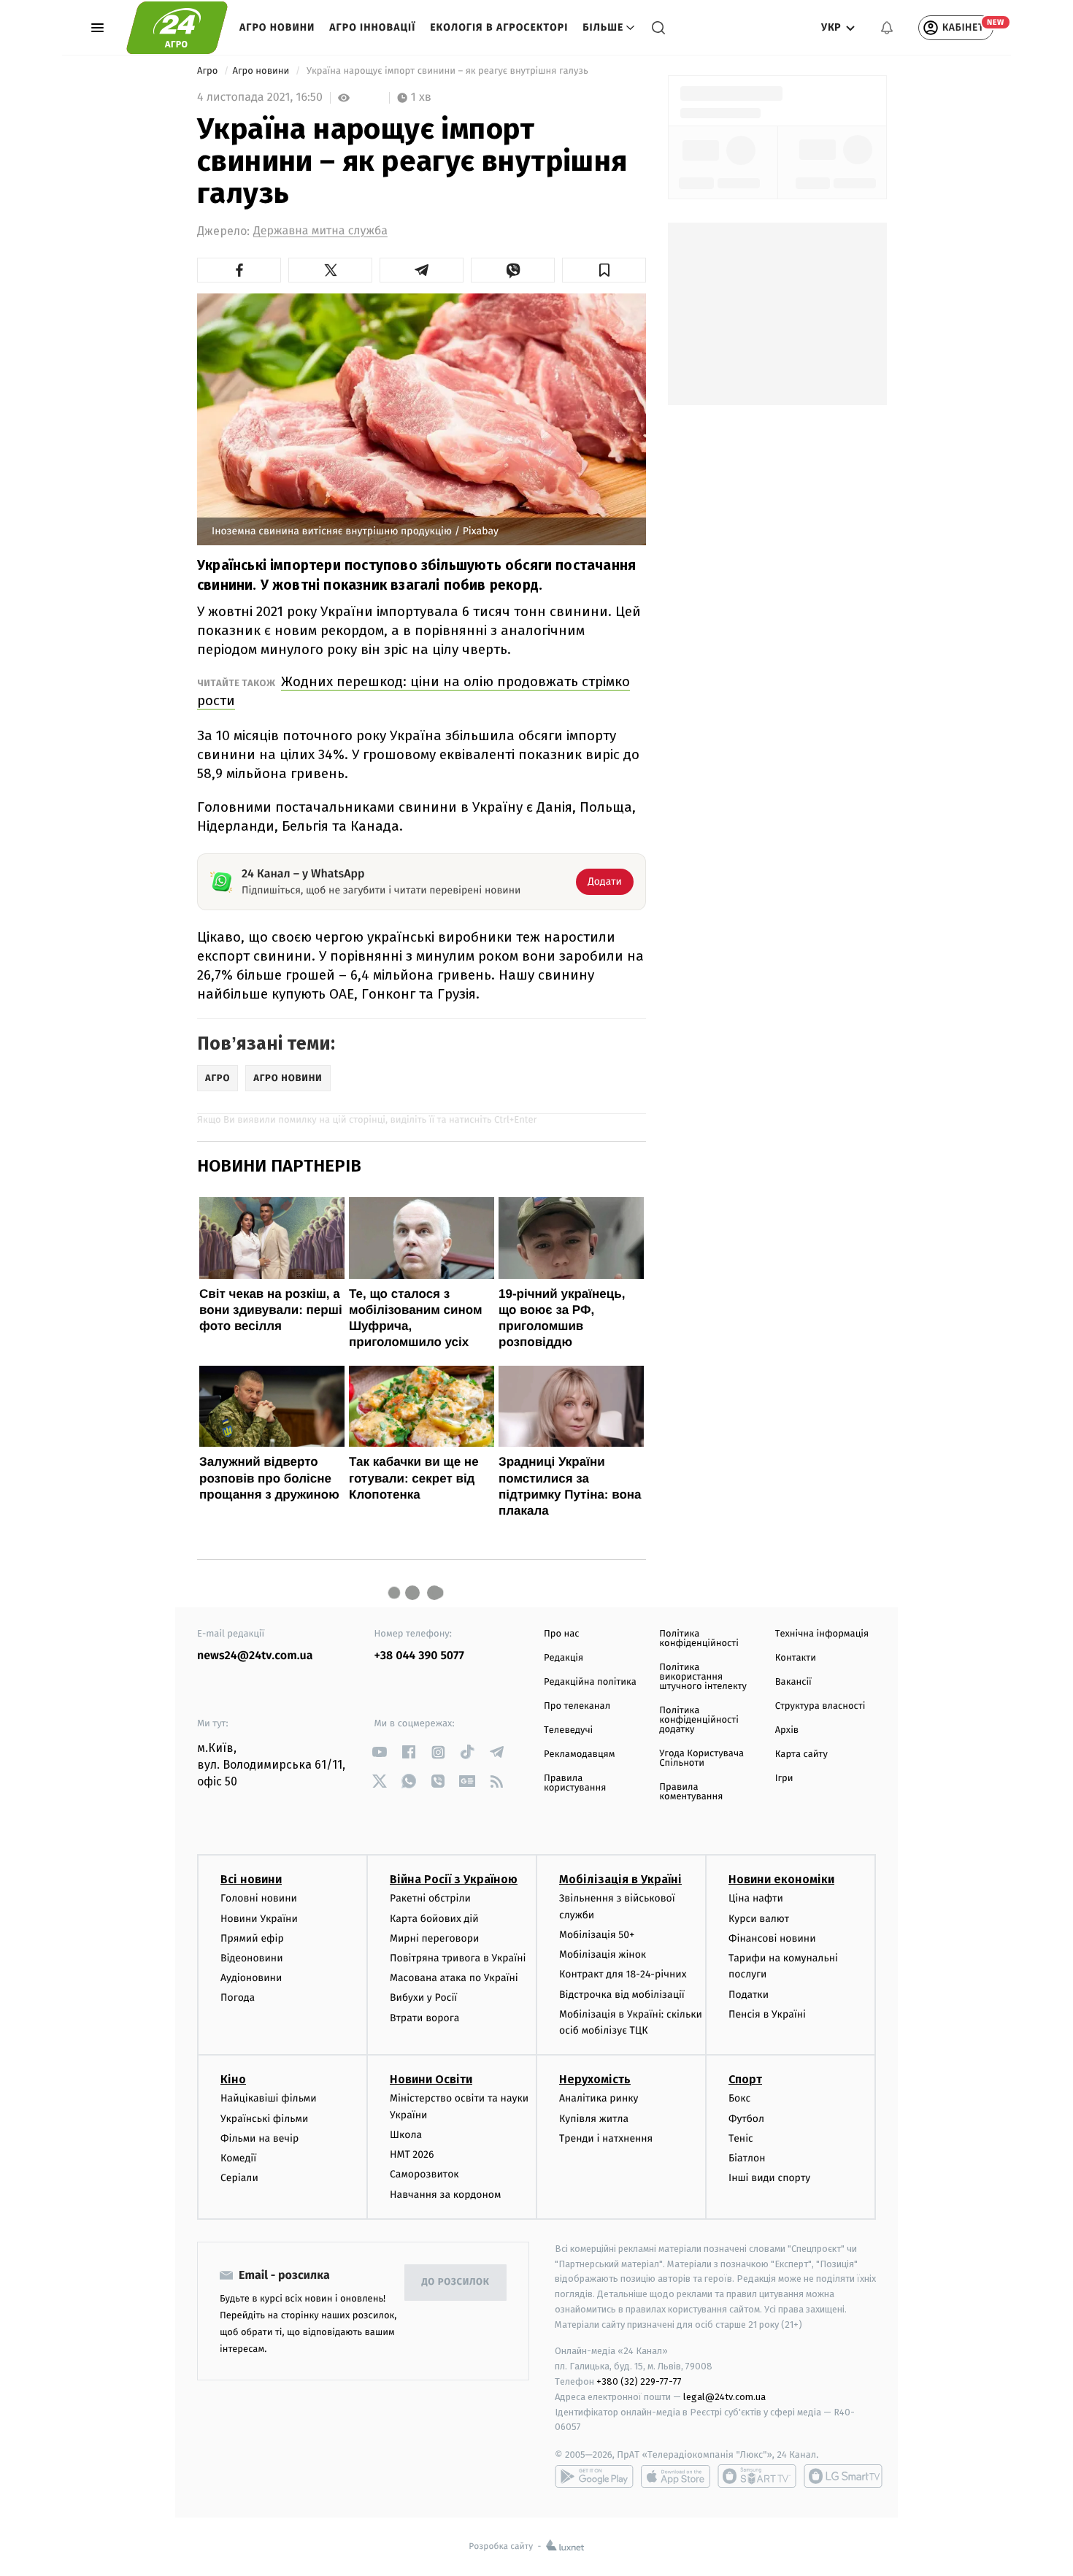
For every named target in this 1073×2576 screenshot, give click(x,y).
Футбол (746, 2119)
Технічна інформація (822, 1634)
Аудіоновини (251, 1978)
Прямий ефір (252, 1938)
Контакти (796, 1658)
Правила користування (575, 1783)
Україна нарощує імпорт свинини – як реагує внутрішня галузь (448, 71)
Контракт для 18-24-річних (623, 1974)
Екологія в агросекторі (499, 27)
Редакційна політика (590, 1682)
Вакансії (793, 1682)
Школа (406, 2135)
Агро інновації (372, 27)
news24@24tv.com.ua (255, 1656)
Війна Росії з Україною (454, 1879)
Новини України (259, 1919)
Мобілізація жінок (603, 1954)
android (594, 2476)
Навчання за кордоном (445, 2195)
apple (676, 2476)
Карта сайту (801, 1754)
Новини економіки (781, 1879)
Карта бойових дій (434, 1919)
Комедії (238, 2158)
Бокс (739, 2098)
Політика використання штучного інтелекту (703, 1677)
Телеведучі (568, 1730)
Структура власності (820, 1706)
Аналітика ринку (599, 2098)
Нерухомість (595, 2079)
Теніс (741, 2138)
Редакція (564, 1658)
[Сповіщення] (887, 28)
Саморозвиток (424, 2174)
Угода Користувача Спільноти (701, 1758)
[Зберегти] (604, 270)
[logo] (177, 28)
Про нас (562, 1634)
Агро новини (277, 27)
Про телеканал (577, 1706)
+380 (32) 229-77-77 (639, 2381)
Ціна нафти (756, 1898)
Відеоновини (252, 1958)
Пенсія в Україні (767, 2014)
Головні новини (259, 1898)
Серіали (239, 2178)
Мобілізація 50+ (597, 1935)
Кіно (233, 2079)
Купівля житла (594, 2119)
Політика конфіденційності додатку (699, 1720)
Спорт (745, 2079)
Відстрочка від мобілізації (622, 1995)
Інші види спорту (769, 2178)
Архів (787, 1730)
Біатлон (747, 2158)
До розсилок (456, 2282)
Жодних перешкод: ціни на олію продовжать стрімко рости (414, 691)
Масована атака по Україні (454, 1978)
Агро (209, 71)
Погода (238, 1998)
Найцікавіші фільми (269, 2098)
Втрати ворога (424, 2018)
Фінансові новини (772, 1938)
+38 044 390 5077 (419, 1656)
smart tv (757, 2476)
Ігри (784, 1779)
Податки (749, 1995)
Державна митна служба (320, 231)
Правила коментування (691, 1792)
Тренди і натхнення (606, 2138)
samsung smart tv (843, 2476)
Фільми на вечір (259, 2138)
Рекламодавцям (579, 1754)
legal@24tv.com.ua (724, 2397)
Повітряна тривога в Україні (458, 1958)
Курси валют (759, 1919)
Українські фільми (264, 2119)
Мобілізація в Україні (620, 1879)
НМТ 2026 (412, 2154)
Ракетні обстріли (430, 1898)
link (380, 1752)
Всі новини (251, 1879)
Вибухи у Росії (423, 1998)
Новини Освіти (431, 2079)
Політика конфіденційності (699, 1639)
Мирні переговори (434, 1938)
